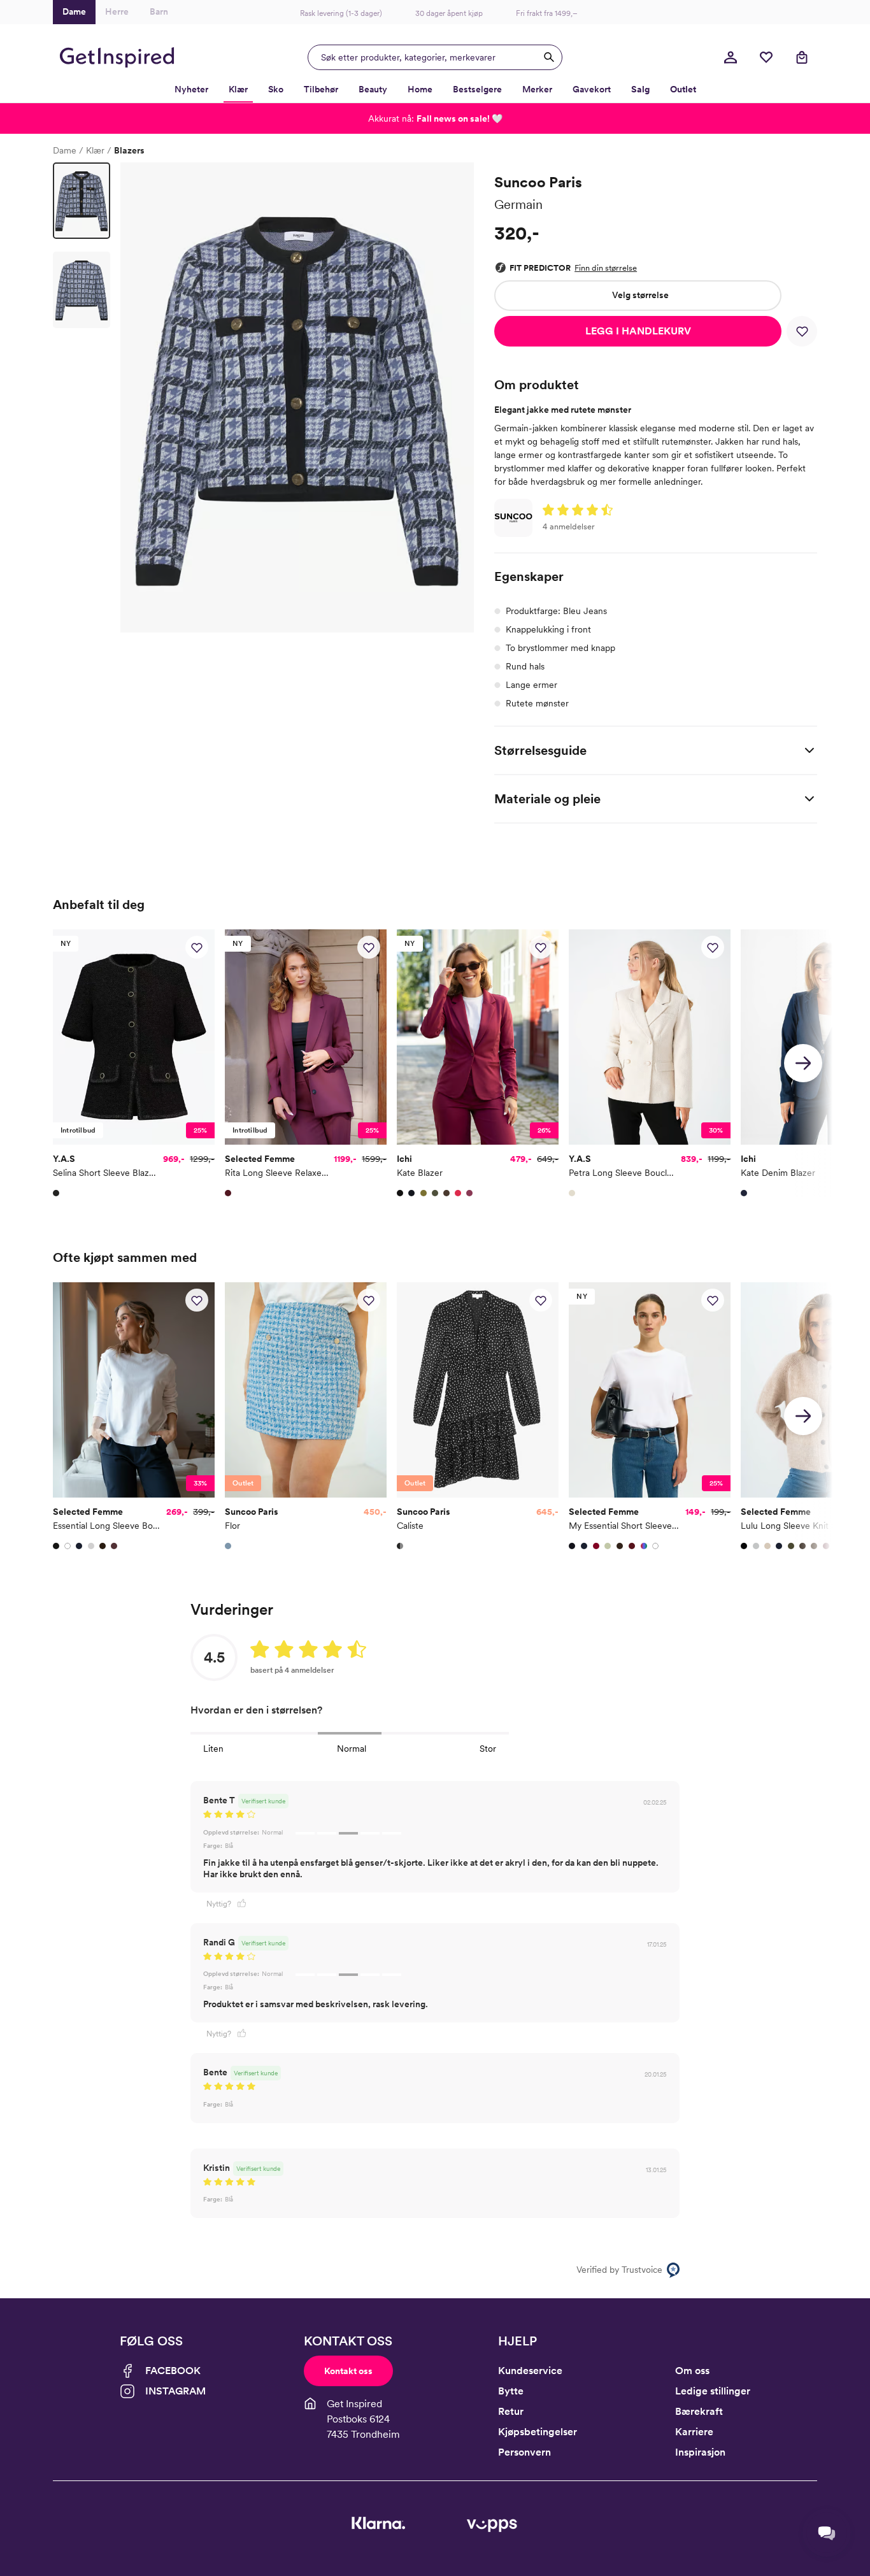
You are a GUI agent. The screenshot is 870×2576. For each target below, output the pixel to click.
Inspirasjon (700, 2452)
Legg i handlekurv (638, 331)
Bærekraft (699, 2411)
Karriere (694, 2432)
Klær (95, 150)
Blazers (129, 150)
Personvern (524, 2452)
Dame (65, 150)
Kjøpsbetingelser (538, 2432)
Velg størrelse (640, 295)
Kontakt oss (348, 2371)
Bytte (511, 2391)
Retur (511, 2411)
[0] (766, 57)
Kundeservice (530, 2371)
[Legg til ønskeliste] (802, 331)
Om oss (692, 2371)
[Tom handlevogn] (802, 57)
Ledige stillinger (713, 2391)
